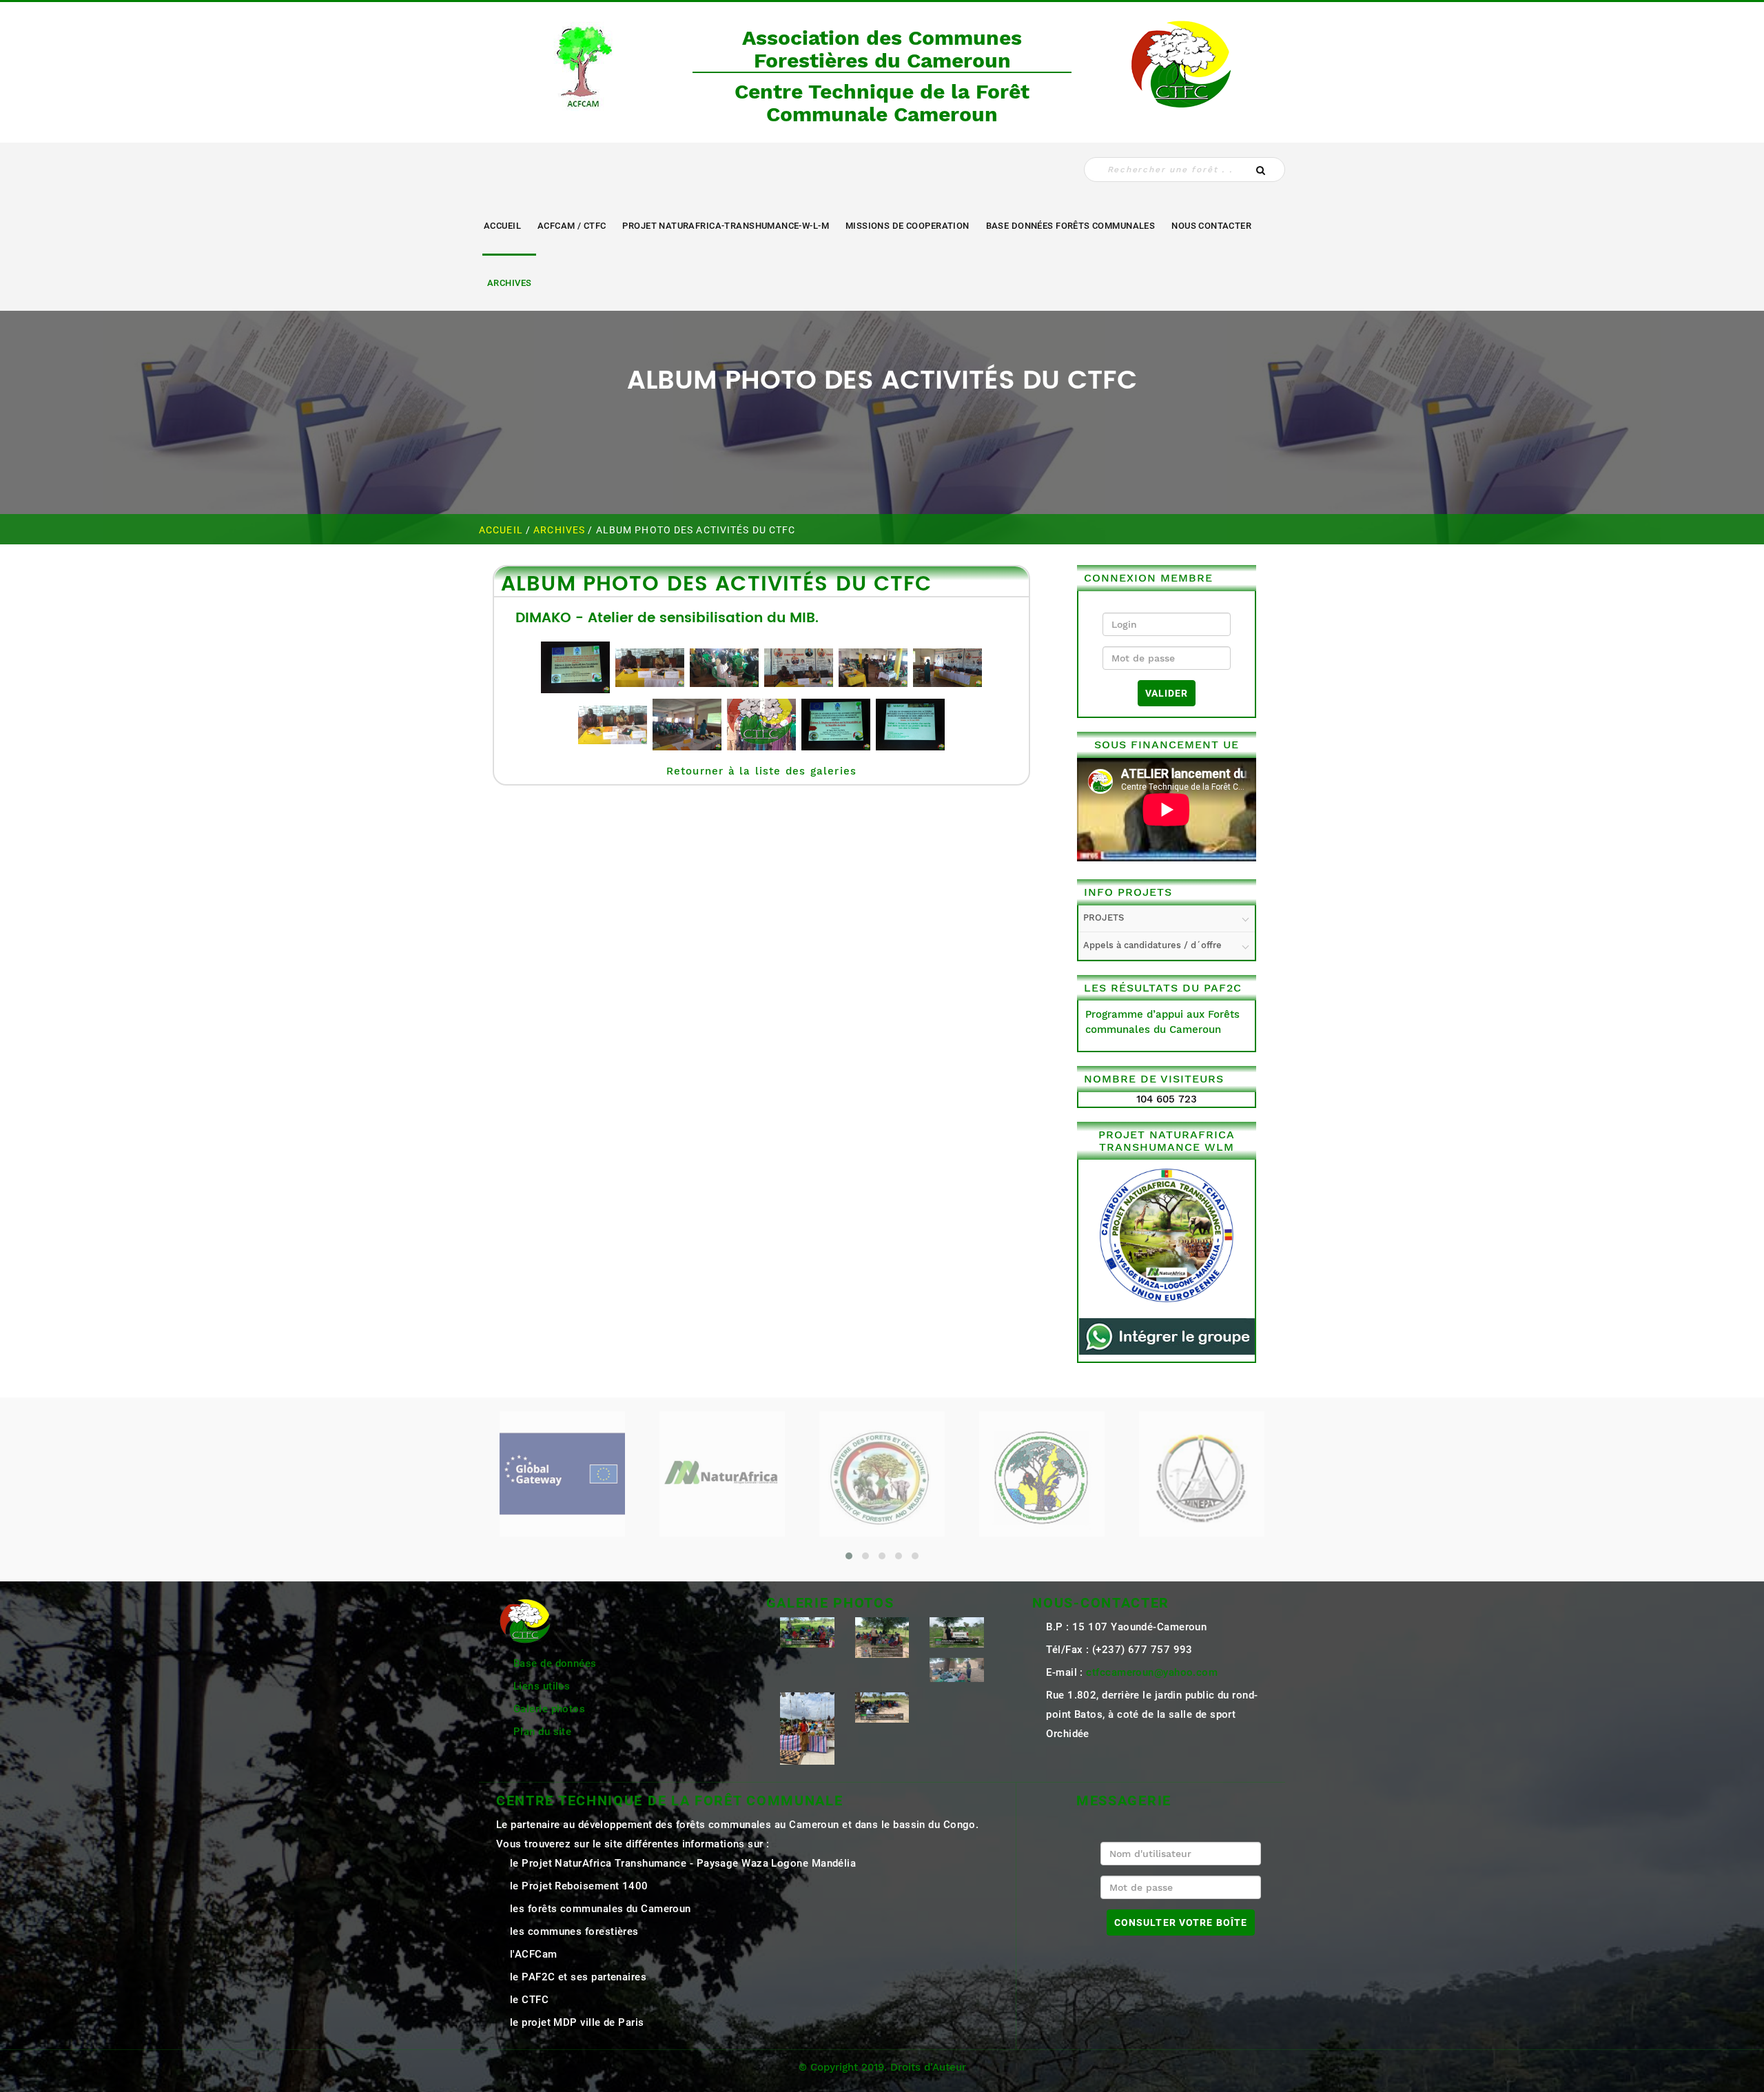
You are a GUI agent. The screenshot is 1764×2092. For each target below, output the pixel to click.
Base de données (555, 1663)
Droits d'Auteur (928, 2067)
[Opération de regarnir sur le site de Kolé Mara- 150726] (882, 1707)
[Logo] (582, 63)
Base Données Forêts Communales (1071, 226)
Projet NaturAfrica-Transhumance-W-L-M (726, 226)
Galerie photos (549, 1709)
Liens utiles (542, 1686)
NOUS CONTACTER (1211, 226)
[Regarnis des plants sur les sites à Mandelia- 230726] (957, 1632)
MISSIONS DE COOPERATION (907, 226)
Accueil (502, 226)
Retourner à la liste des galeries (762, 771)
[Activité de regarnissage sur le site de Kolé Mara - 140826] (807, 1632)
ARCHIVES (509, 283)
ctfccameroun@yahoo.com (1152, 1672)
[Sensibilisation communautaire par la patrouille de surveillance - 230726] (882, 1637)
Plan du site (542, 1732)
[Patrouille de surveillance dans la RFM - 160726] (957, 1669)
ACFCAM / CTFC (572, 226)
